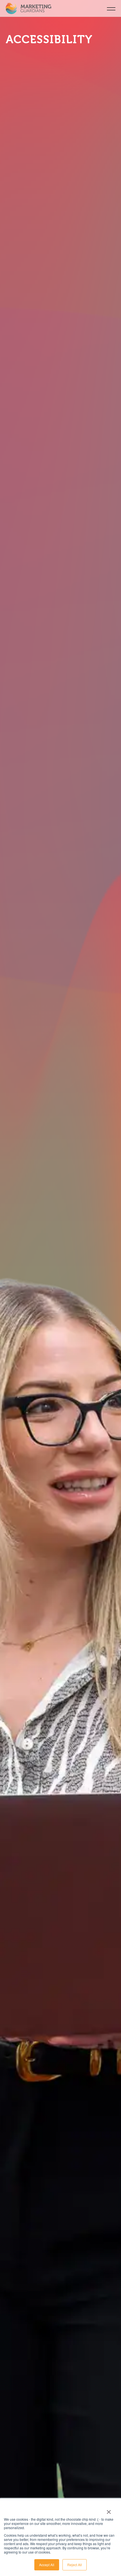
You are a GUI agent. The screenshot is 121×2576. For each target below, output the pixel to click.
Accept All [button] (47, 2565)
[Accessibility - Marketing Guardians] (111, 8)
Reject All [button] (75, 2565)
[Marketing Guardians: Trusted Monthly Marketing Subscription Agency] (34, 8)
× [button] (109, 2510)
